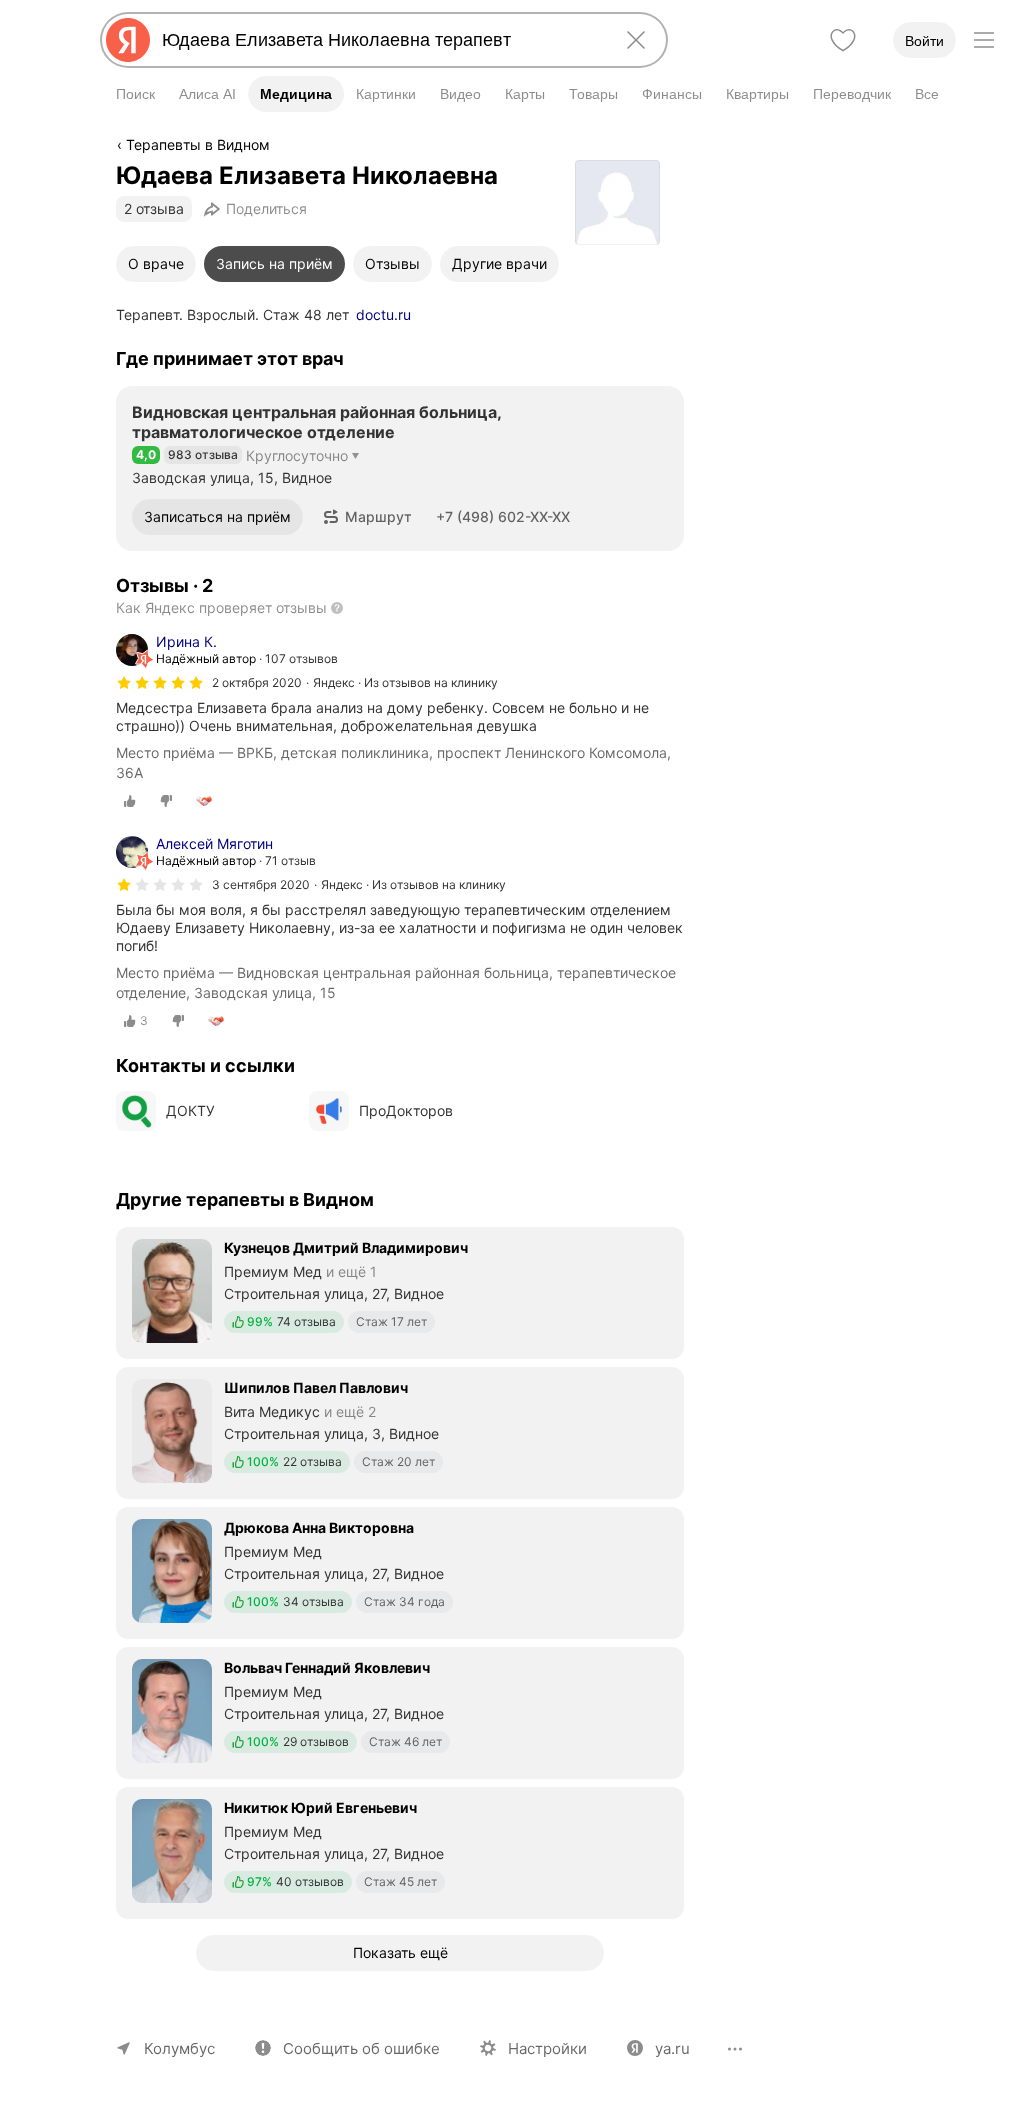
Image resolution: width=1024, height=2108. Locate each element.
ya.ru (672, 2048)
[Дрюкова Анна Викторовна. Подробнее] (400, 1571)
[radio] (130, 801)
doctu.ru (383, 314)
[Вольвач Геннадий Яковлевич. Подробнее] (400, 1711)
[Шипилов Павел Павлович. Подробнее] (400, 1431)
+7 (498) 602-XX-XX (503, 516)
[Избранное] (843, 40)
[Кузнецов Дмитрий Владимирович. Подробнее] (400, 1291)
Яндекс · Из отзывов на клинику (405, 682)
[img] (160, 683)
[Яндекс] (128, 40)
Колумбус (179, 2048)
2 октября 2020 (257, 682)
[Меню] (984, 40)
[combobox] (380, 40)
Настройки (547, 2048)
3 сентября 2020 (261, 884)
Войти (924, 41)
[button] (367, 517)
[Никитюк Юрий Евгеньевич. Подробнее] (400, 1851)
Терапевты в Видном (198, 144)
